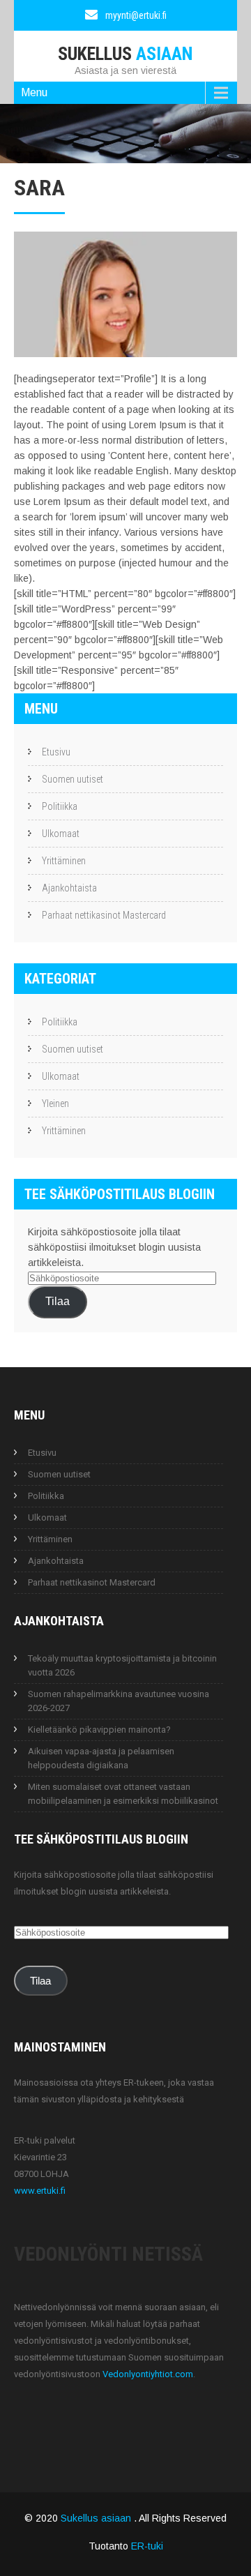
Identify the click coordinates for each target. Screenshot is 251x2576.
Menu (34, 92)
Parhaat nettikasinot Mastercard (104, 915)
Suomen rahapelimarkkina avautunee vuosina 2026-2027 (119, 1701)
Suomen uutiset (73, 779)
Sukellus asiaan (97, 2518)
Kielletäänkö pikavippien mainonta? (99, 1730)
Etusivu (56, 752)
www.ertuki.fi (40, 2191)
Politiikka (60, 806)
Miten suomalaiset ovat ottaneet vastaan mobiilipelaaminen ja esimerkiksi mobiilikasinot (123, 1794)
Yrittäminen (64, 861)
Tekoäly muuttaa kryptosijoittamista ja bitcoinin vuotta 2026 (122, 1665)
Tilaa (58, 1301)
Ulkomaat (61, 834)
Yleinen (55, 1104)
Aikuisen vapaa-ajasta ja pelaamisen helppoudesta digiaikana (101, 1758)
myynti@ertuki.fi (136, 15)
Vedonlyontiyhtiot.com (148, 2374)
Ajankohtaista (69, 888)
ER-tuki (147, 2546)
